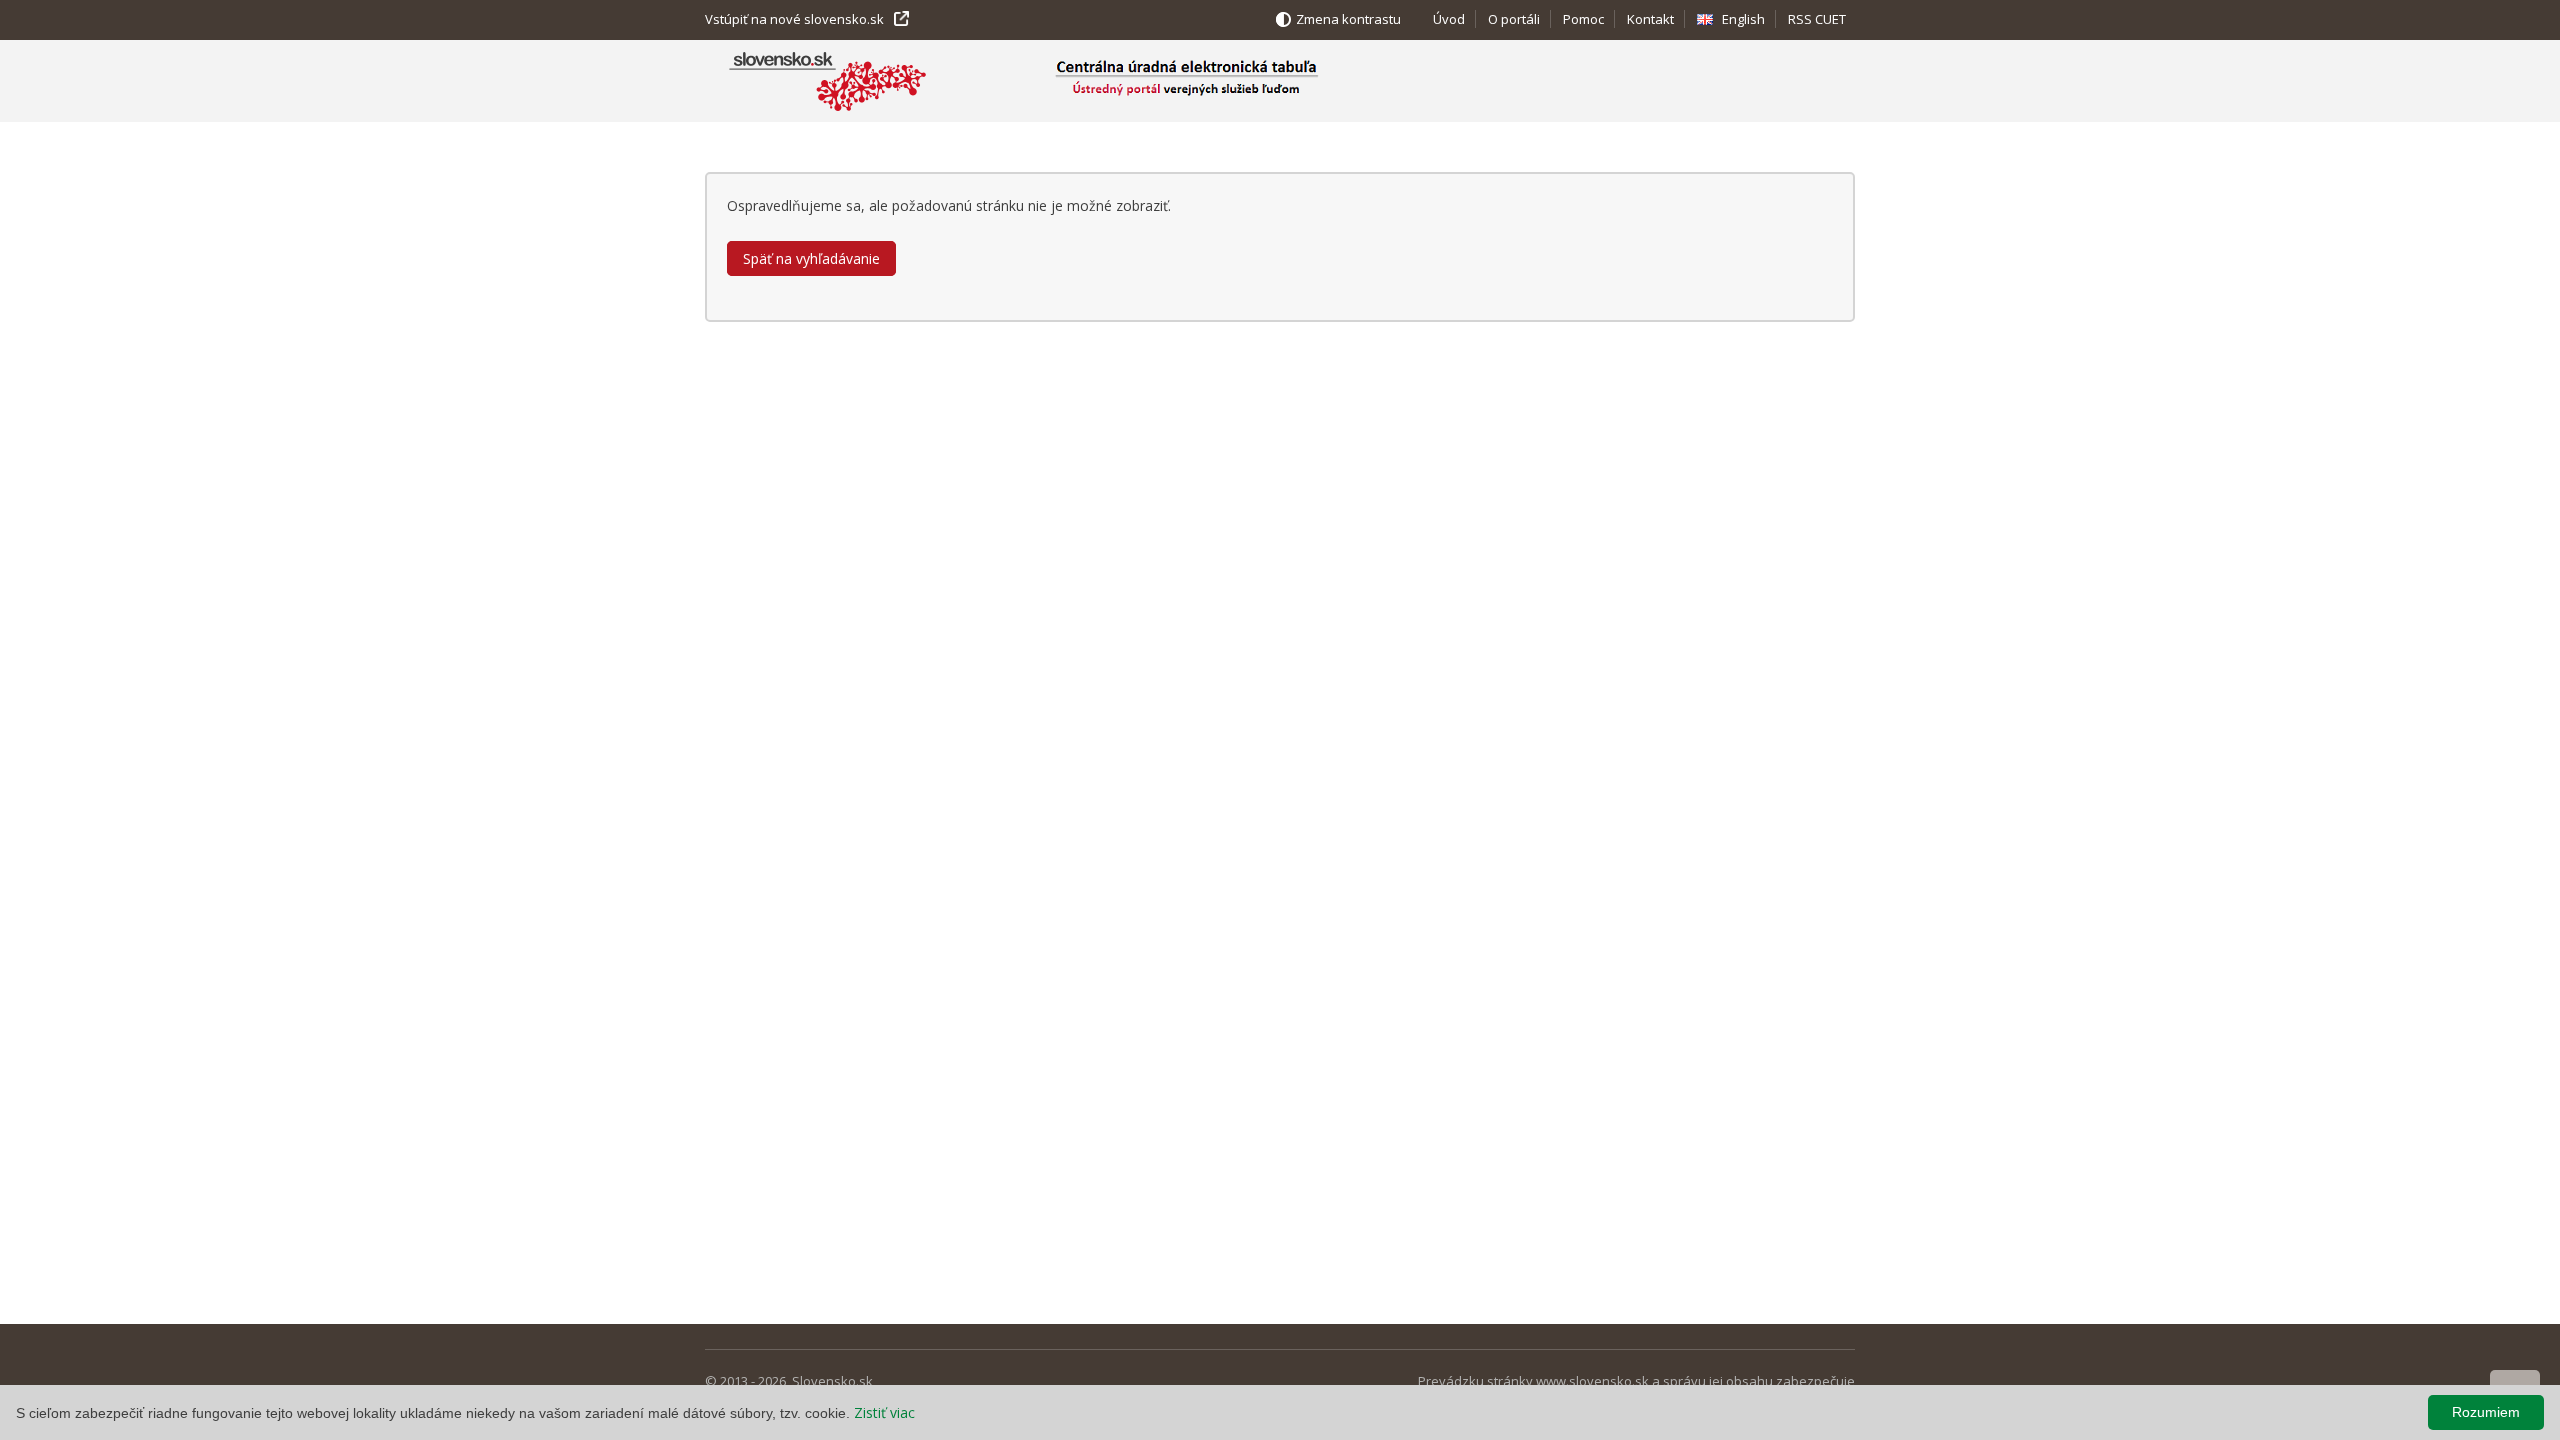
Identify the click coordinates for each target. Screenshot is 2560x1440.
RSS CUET (1817, 19)
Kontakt (1650, 19)
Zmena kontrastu (1348, 19)
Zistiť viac (884, 1412)
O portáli (1514, 19)
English (1743, 19)
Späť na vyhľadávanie (811, 258)
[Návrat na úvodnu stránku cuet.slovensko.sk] (1233, 80)
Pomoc (1583, 19)
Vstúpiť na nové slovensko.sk (794, 19)
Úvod (1449, 19)
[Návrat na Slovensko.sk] (827, 83)
